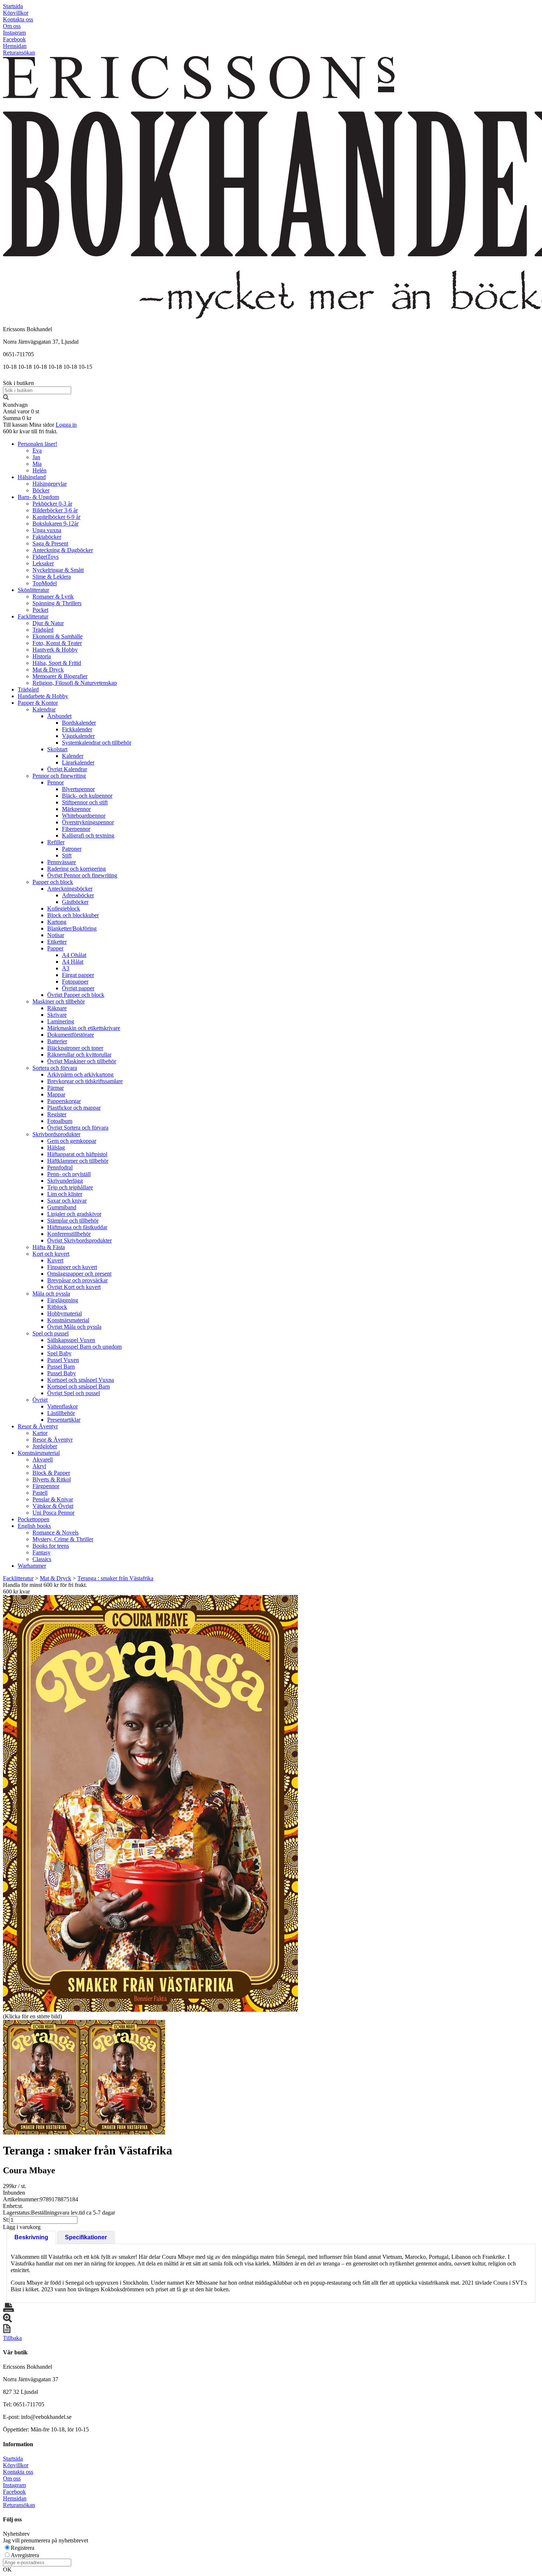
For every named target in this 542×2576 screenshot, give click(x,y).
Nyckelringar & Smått (58, 570)
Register (57, 1114)
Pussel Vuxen (63, 1360)
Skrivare (57, 1015)
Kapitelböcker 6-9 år (56, 517)
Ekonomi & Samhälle (58, 636)
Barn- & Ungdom (38, 497)
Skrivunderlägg (65, 1181)
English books (34, 1526)
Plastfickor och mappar (74, 1108)
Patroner (72, 849)
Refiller (56, 842)
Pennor (55, 782)
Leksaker (43, 563)
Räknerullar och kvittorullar (79, 1055)
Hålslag (56, 1147)
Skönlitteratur (33, 590)
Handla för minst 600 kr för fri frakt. (45, 1588)
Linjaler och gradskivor (74, 1214)
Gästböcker (75, 902)
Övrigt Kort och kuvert (74, 1287)
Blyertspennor (78, 789)
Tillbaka (12, 2338)
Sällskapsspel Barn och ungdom (84, 1347)
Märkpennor (76, 809)
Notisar (56, 935)
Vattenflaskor (62, 1406)
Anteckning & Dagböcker (63, 550)
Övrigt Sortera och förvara (78, 1128)
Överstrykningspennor (88, 822)
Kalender (73, 756)
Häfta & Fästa (49, 1247)
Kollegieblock (64, 909)
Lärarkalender (78, 762)
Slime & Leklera (52, 577)
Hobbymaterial (65, 1313)
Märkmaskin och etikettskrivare (84, 1028)
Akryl (39, 1466)
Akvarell (43, 1459)
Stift (67, 855)
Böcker (41, 490)
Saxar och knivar (67, 1201)
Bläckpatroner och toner (75, 1048)
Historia (42, 656)
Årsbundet (59, 716)
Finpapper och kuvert (72, 1267)
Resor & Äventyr (38, 1426)
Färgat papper (78, 975)
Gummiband (62, 1207)
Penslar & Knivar (53, 1499)
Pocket (40, 610)
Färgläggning (63, 1300)
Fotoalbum (60, 1121)
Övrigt (40, 1400)
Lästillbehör (61, 1413)
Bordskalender (79, 723)
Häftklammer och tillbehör (78, 1161)
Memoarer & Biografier (60, 676)
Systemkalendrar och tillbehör (97, 743)
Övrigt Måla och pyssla (74, 1327)
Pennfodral (60, 1167)
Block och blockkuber (73, 915)
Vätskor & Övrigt (53, 1506)
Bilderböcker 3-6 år (55, 510)
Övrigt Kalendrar (67, 769)
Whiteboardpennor (84, 816)
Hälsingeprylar (50, 484)
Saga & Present (50, 543)
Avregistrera (25, 2555)
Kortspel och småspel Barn (79, 1386)
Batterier (57, 1041)
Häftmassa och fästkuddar (77, 1227)
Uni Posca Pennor (53, 1513)
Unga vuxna (47, 530)
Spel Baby (59, 1353)
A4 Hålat (73, 962)
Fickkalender (77, 729)
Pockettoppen (34, 1519)
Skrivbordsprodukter (56, 1134)
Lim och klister (65, 1194)
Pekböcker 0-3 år (52, 504)
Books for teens (51, 1546)
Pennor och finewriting (59, 776)
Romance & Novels (55, 1533)
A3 (66, 968)
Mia (37, 464)
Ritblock (57, 1307)
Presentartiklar (64, 1420)
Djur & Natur (48, 623)
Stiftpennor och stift (85, 802)
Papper (55, 948)
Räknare (57, 1008)
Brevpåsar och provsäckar (77, 1280)
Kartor (40, 1433)
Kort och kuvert (51, 1254)
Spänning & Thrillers (57, 603)
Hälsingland (32, 477)
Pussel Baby (62, 1373)
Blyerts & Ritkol (52, 1479)
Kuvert (55, 1260)
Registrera (22, 2548)
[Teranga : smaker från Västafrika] (150, 1803)
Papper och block (53, 882)
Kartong (57, 922)
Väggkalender (78, 736)
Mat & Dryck (48, 670)
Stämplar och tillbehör (73, 1221)
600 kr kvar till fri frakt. (30, 431)
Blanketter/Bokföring (72, 928)
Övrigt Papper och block (76, 995)
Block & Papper (51, 1473)
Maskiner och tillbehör (59, 1001)
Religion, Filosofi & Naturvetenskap (75, 683)
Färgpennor (46, 1486)
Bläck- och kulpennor (87, 796)
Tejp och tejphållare (70, 1187)
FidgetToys (46, 557)
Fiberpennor (76, 829)
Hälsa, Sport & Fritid (57, 663)
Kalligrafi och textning (88, 835)
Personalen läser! (37, 444)
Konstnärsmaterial (68, 1320)
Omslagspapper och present (79, 1274)
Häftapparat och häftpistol (77, 1154)
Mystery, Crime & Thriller (63, 1539)
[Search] (6, 398)
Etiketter (57, 942)
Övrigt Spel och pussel (74, 1393)
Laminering (61, 1021)
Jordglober (45, 1446)
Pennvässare (62, 862)
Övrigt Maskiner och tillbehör (82, 1061)
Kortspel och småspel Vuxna (81, 1380)
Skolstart (57, 749)
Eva (37, 450)
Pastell (40, 1493)
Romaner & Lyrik (53, 597)
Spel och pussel (51, 1333)
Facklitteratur (33, 616)
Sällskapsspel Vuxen (71, 1340)
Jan (36, 457)
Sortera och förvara (55, 1068)
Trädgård (43, 630)
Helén (39, 470)
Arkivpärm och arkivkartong (80, 1074)
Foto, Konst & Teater (57, 643)
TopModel (45, 583)
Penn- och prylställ (69, 1174)
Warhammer (32, 1566)
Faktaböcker (47, 537)
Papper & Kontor (38, 703)
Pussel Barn (61, 1367)
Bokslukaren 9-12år (55, 523)
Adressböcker (78, 895)
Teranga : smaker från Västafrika (115, 1578)
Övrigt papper (78, 988)
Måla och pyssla (51, 1294)
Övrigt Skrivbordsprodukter (79, 1240)
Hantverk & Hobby (55, 650)
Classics (42, 1559)
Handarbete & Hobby (43, 696)
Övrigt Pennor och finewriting (82, 875)
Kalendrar (44, 709)
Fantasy (41, 1552)
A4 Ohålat (74, 955)
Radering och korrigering (77, 869)
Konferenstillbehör (69, 1234)
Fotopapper (75, 982)
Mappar (56, 1094)
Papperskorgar (64, 1101)
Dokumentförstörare (71, 1035)
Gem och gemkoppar (72, 1141)
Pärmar (55, 1088)
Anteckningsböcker (70, 889)
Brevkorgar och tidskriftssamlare (85, 1081)
